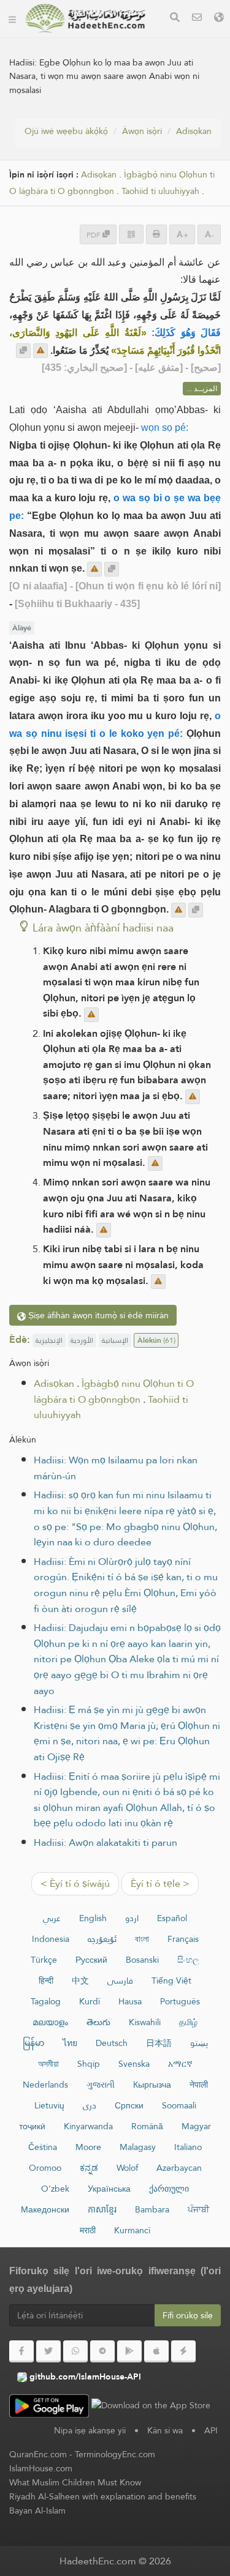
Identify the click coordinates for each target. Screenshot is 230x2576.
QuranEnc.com (38, 2454)
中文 (80, 1981)
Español (172, 1918)
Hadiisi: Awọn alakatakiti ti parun (105, 1842)
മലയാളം (50, 2022)
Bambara (152, 2209)
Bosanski (142, 1960)
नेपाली (199, 2085)
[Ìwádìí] (175, 19)
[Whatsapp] (75, 2351)
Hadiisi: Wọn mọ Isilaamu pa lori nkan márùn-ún (116, 1468)
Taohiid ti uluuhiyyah (160, 191)
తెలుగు (98, 2022)
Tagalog (46, 2001)
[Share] (131, 234)
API (211, 2430)
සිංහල (188, 1960)
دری (90, 2105)
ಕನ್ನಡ (89, 2168)
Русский (91, 1960)
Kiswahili (145, 2022)
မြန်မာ (33, 2043)
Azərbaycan (179, 2168)
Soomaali (179, 2105)
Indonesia (51, 1939)
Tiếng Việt (171, 1981)
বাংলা (142, 1939)
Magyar (196, 2126)
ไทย (70, 2043)
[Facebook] (21, 2351)
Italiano (188, 2147)
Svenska (134, 2064)
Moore (88, 2147)
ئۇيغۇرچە (102, 1939)
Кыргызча (152, 2085)
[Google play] (129, 2351)
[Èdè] (219, 19)
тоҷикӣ (32, 2126)
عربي (52, 1918)
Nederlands (45, 2085)
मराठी (88, 2230)
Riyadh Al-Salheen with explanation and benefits (103, 2496)
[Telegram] (102, 2351)
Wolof (127, 2168)
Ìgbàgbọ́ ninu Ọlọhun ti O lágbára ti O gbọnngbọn (112, 183)
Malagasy (138, 2147)
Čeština (43, 2147)
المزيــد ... (202, 389)
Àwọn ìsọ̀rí (142, 131)
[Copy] (23, 351)
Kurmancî (132, 2230)
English (93, 1918)
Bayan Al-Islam (37, 2511)
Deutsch (112, 2043)
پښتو (199, 2043)
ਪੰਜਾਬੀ (198, 2209)
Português (180, 2001)
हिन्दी (46, 1981)
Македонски (45, 2209)
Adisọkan (194, 131)
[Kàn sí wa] (197, 19)
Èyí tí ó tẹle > (160, 1883)
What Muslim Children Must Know (75, 2482)
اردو (132, 1918)
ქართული (169, 2189)
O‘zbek (55, 2189)
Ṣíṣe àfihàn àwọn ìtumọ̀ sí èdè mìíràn (97, 1315)
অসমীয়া (48, 2064)
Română (147, 2126)
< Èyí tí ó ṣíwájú (75, 1883)
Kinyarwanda (88, 2126)
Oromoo (45, 2168)
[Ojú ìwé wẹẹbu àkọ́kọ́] (12, 18)
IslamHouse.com (41, 2468)
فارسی (120, 1981)
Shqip (89, 2064)
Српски (129, 2105)
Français (183, 1939)
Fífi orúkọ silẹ (188, 2315)
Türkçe (44, 1960)
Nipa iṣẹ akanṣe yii (90, 2430)
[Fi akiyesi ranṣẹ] (40, 351)
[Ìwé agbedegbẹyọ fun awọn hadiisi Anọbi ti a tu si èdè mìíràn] (85, 18)
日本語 (159, 2043)
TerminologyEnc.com (115, 2454)
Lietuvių (49, 2105)
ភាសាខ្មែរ (102, 2209)
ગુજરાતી (101, 2085)
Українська (109, 2189)
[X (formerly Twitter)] (48, 2351)
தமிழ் (188, 2022)
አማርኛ (180, 2064)
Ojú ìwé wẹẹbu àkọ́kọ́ (66, 131)
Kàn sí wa (165, 2430)
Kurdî (90, 2001)
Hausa (130, 2001)
